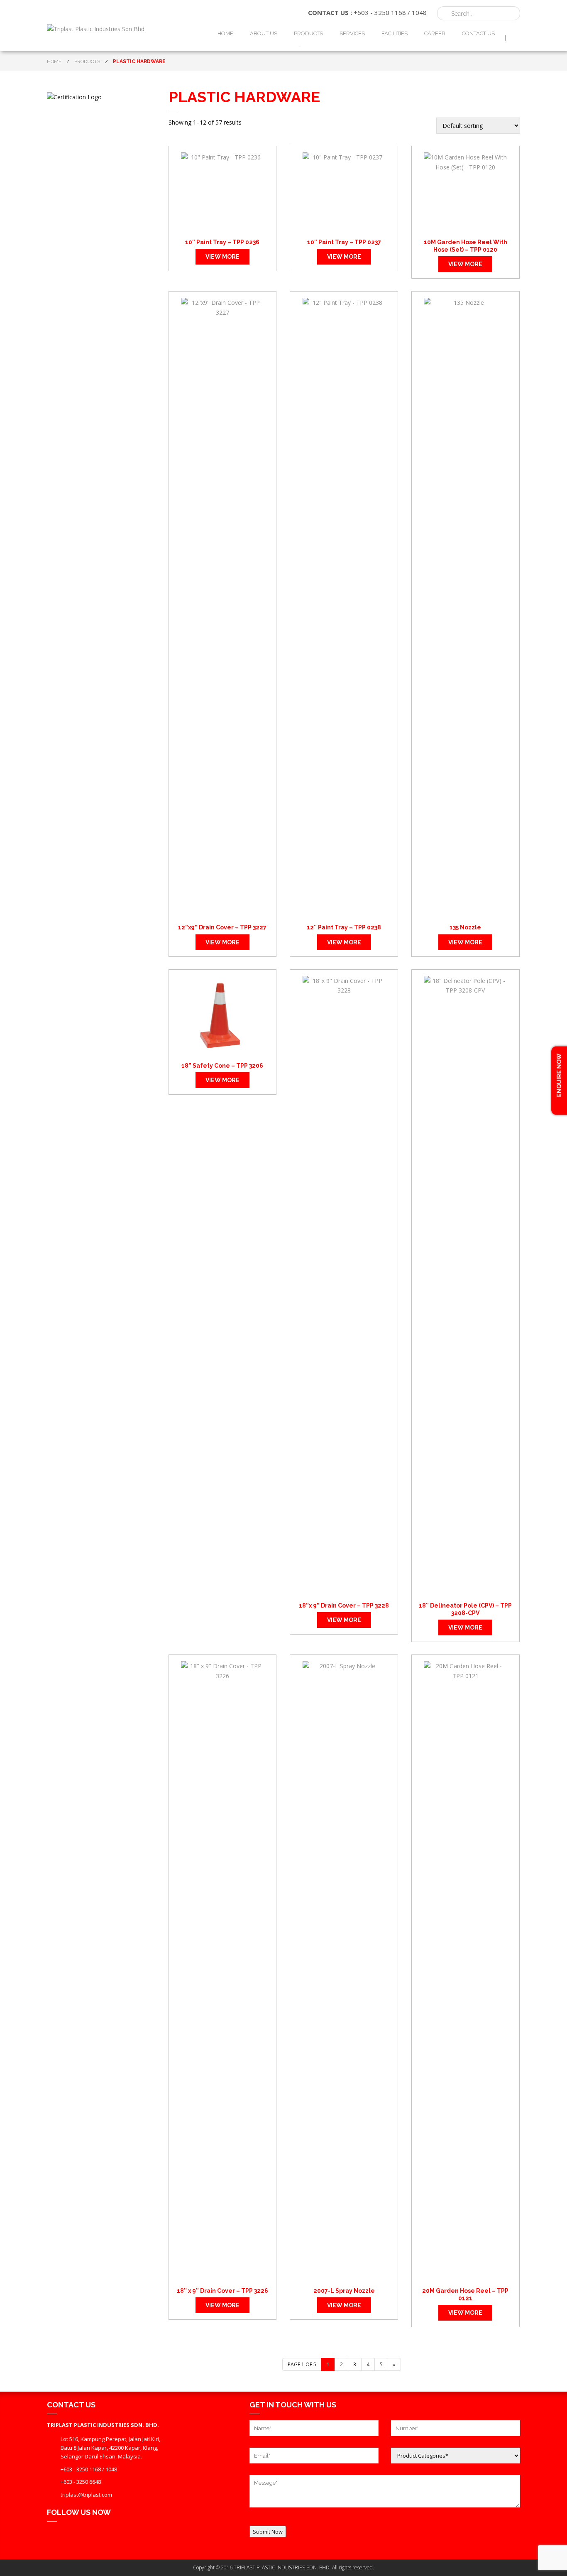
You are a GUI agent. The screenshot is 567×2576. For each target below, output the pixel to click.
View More (222, 257)
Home (225, 33)
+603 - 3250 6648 (81, 2482)
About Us (264, 33)
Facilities (395, 33)
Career (435, 33)
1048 (419, 12)
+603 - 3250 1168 (380, 12)
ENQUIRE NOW (559, 1076)
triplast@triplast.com (86, 2495)
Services (352, 33)
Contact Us (478, 33)
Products (308, 33)
